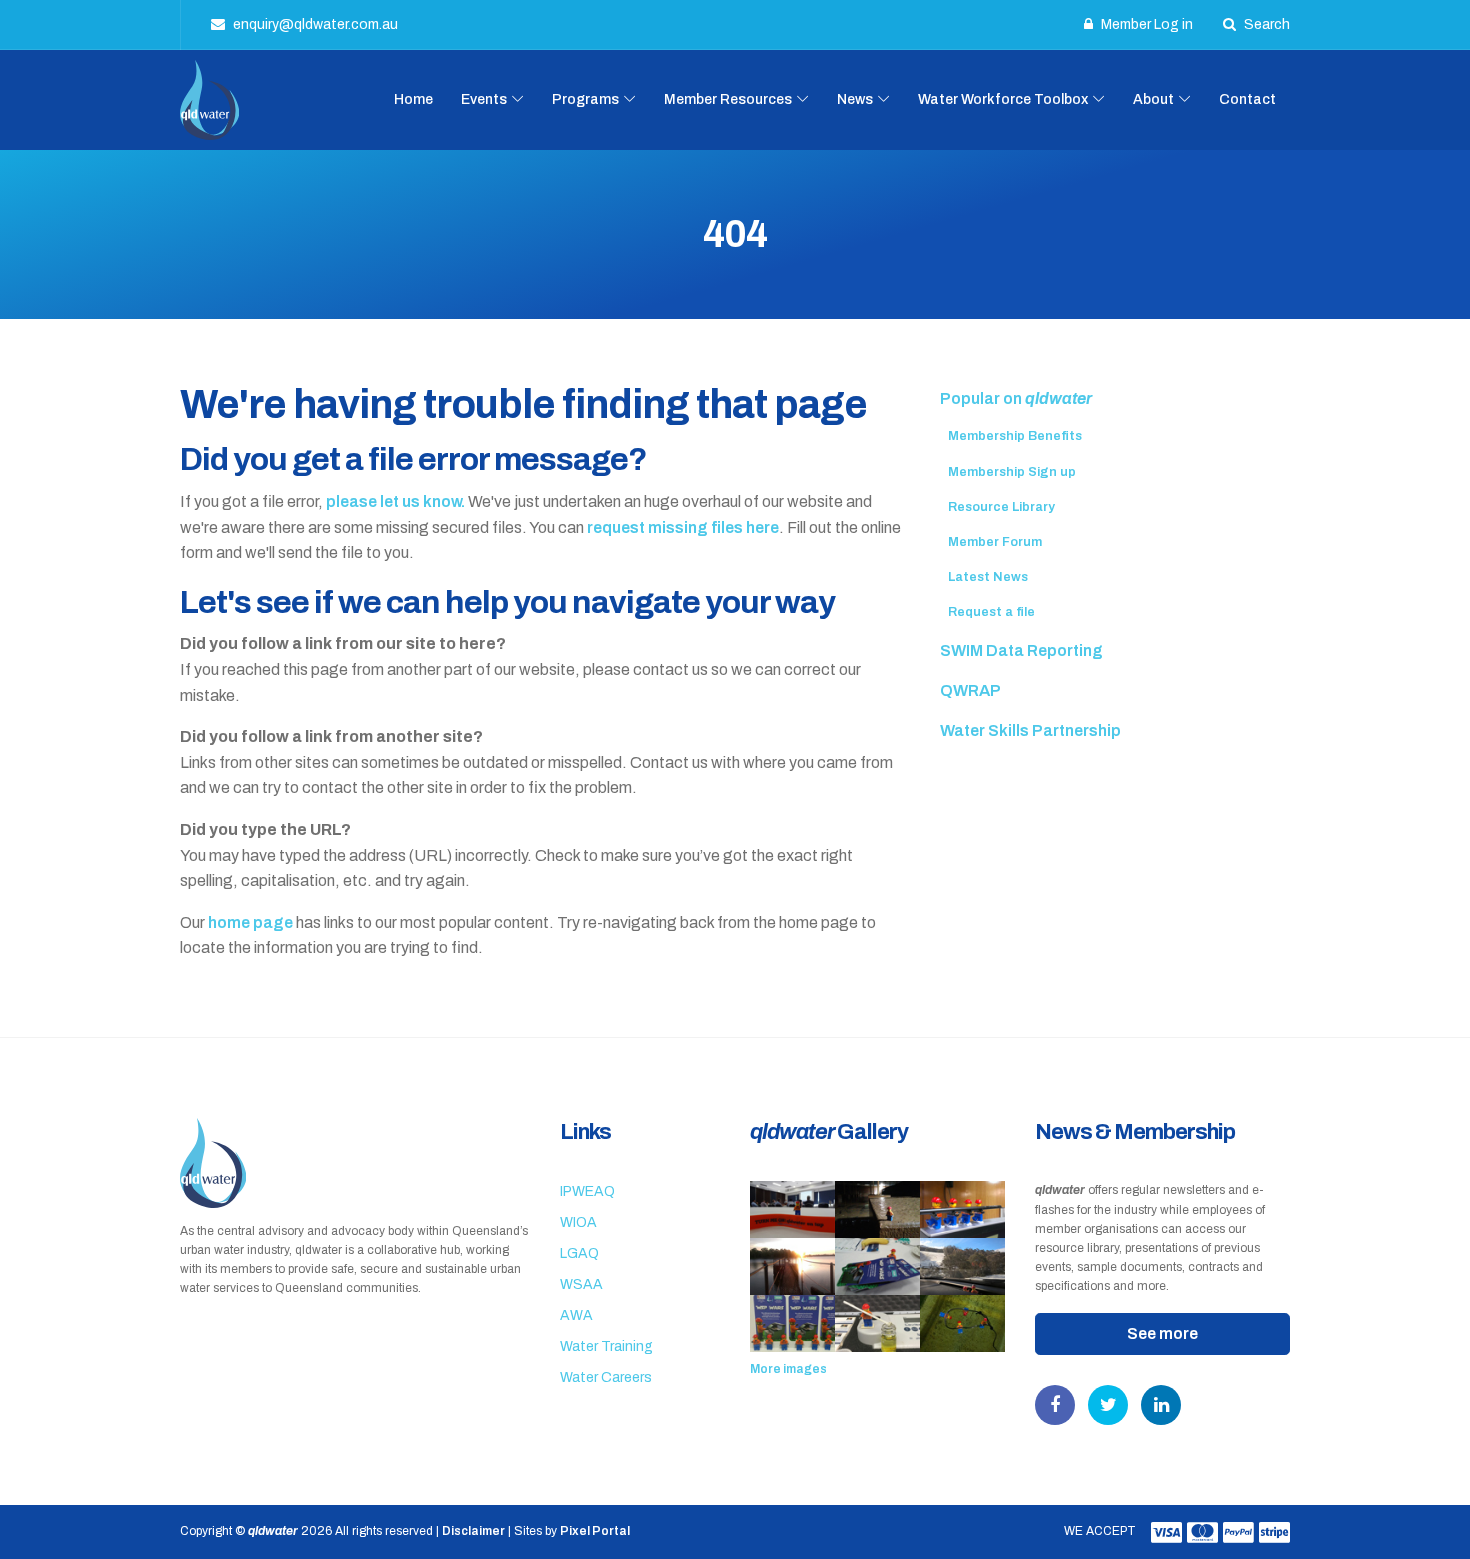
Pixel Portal (595, 1531)
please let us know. (395, 501)
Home (413, 99)
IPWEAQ (587, 1191)
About (1153, 99)
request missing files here (683, 527)
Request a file (991, 612)
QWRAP (970, 690)
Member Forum (995, 542)
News (855, 99)
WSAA (581, 1284)
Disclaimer (473, 1531)
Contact (1247, 99)
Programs (585, 99)
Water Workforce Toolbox (1003, 99)
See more (1162, 1333)
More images (788, 1369)
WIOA (578, 1222)
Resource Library (1001, 507)
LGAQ (579, 1253)
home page (250, 922)
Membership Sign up (1012, 472)
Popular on (1016, 398)
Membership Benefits (1015, 436)
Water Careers (606, 1377)
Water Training (606, 1346)
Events (484, 99)
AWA (576, 1315)
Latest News (988, 577)
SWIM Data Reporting (1021, 650)
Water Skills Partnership (1030, 730)
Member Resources (728, 99)
